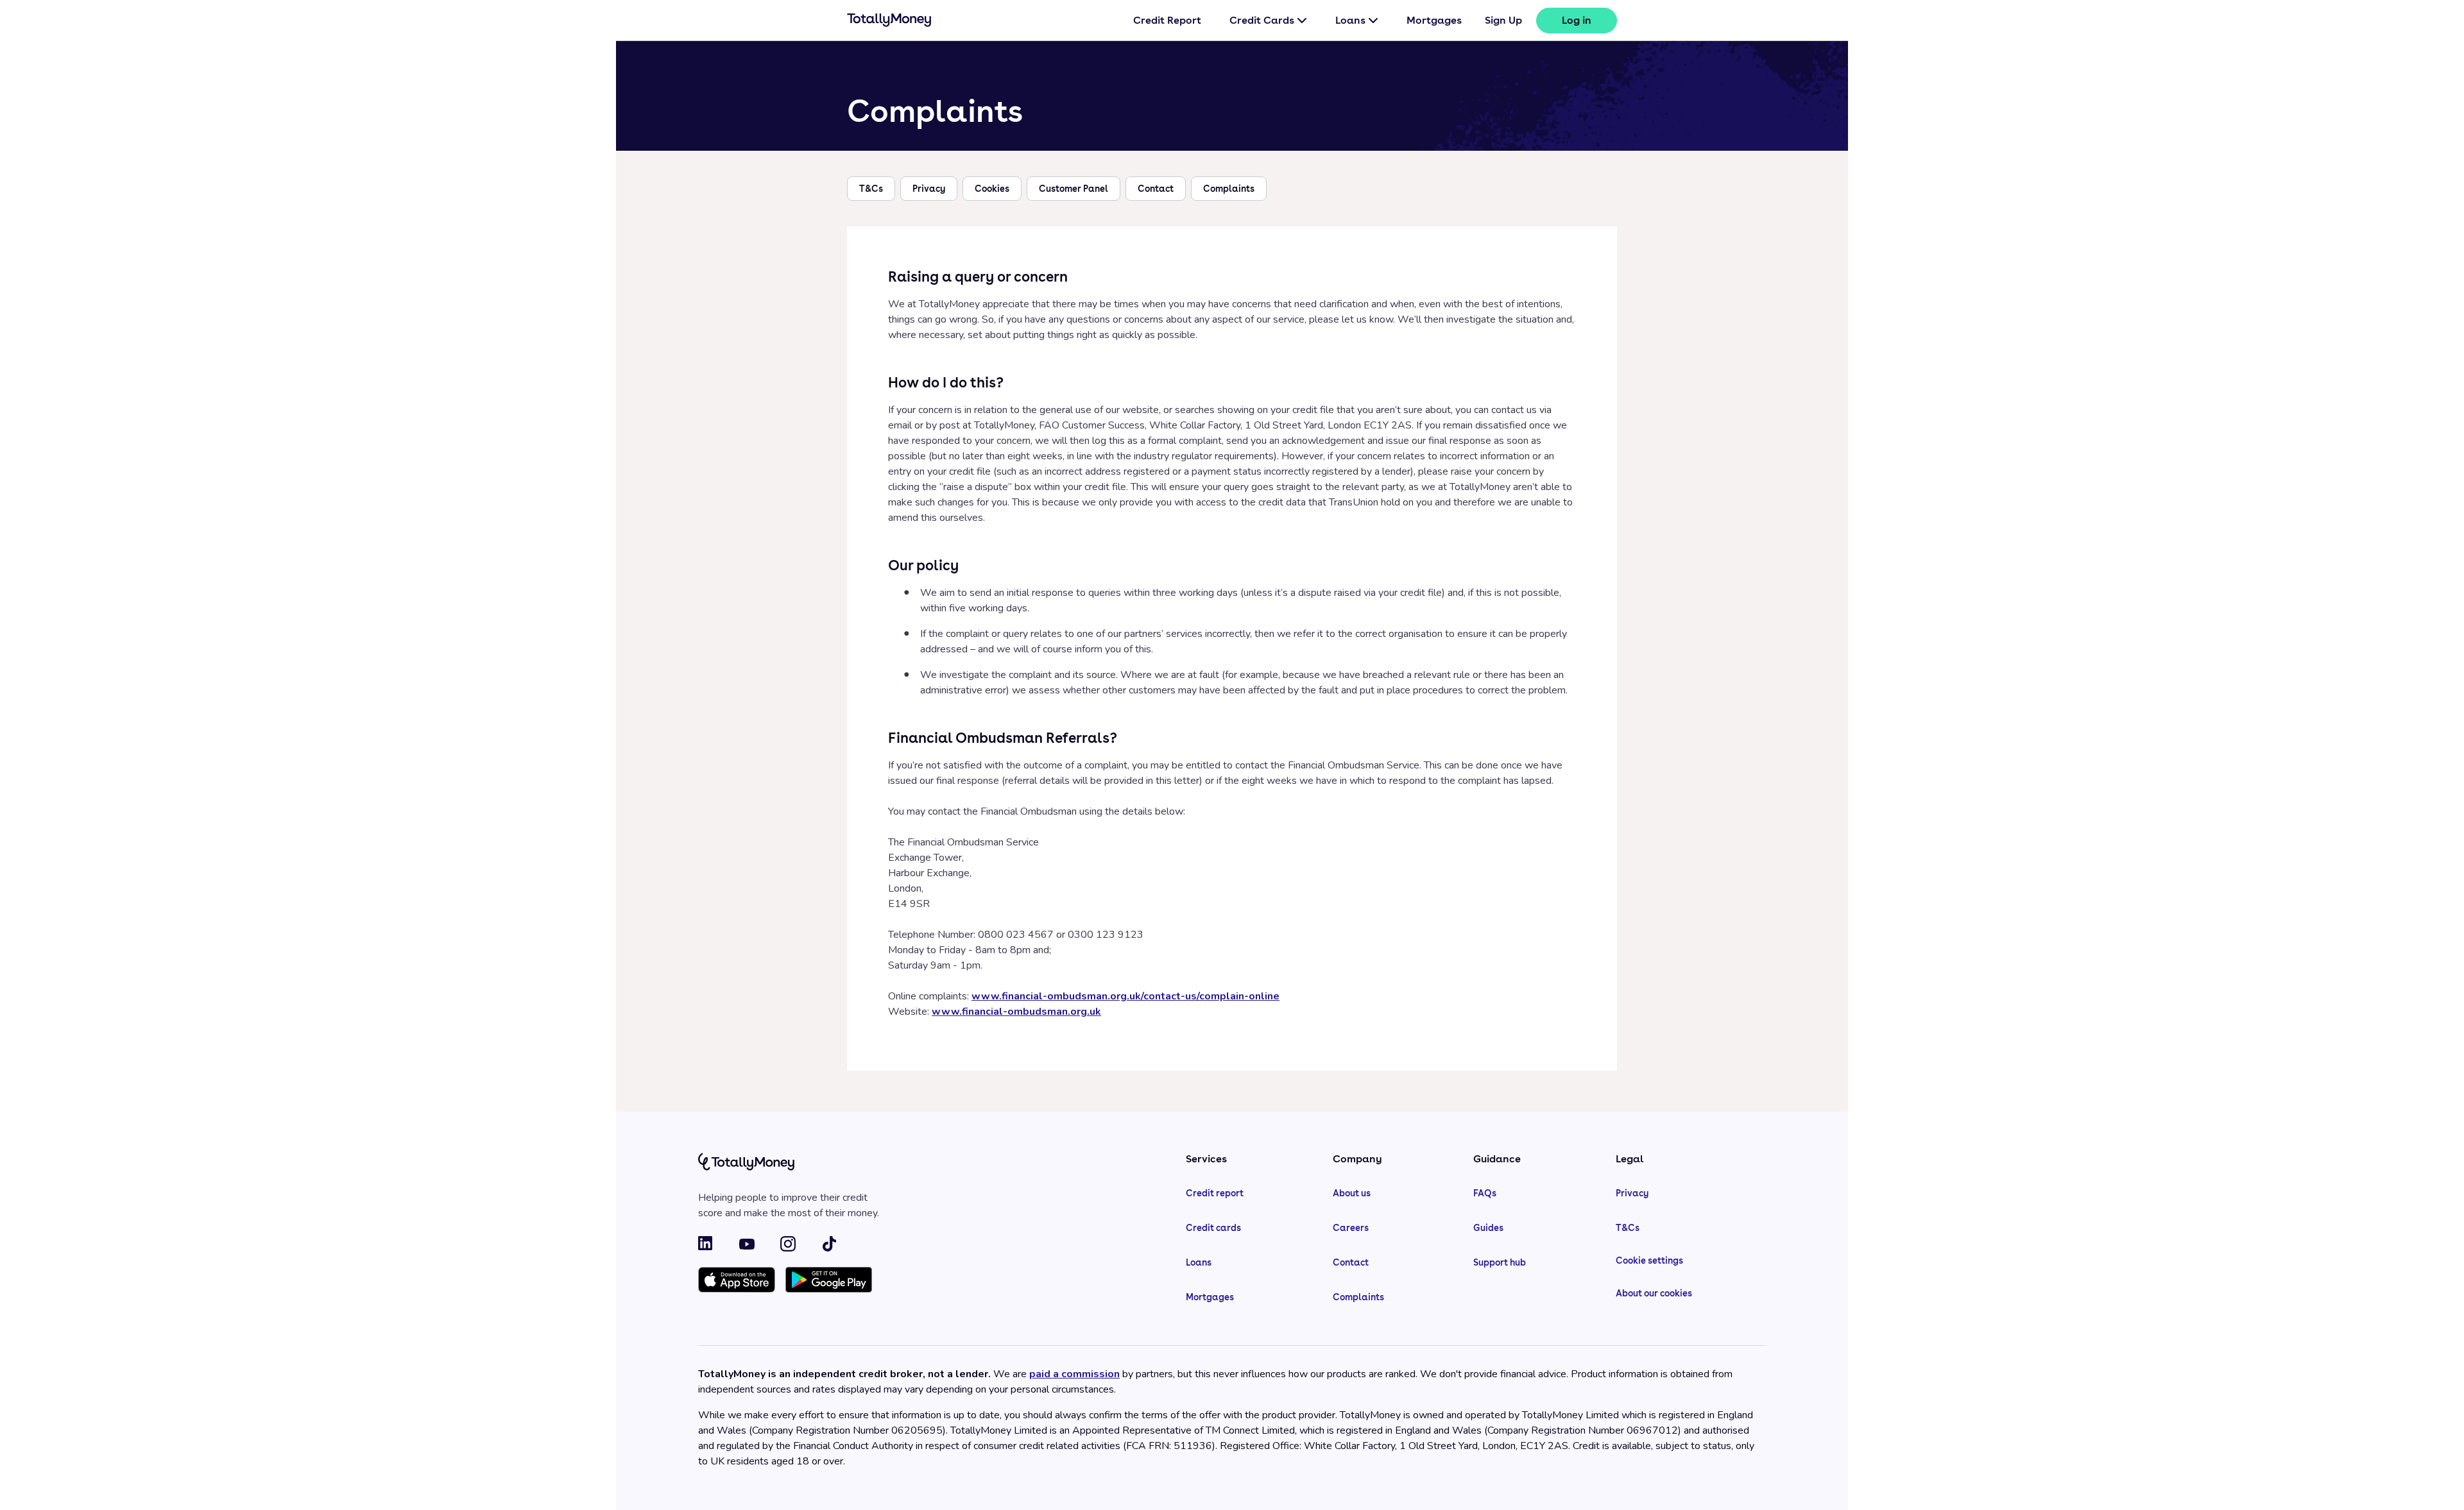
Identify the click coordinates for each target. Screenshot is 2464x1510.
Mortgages (1210, 1297)
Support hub (1500, 1262)
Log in (1577, 20)
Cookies (992, 189)
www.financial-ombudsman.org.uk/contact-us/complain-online (1125, 996)
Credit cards (1213, 1228)
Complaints (1229, 189)
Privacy (929, 189)
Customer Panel (1074, 189)
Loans (1199, 1262)
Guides (1488, 1228)
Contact (1156, 189)
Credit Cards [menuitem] (1262, 20)
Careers (1351, 1228)
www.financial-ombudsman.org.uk (1016, 1012)
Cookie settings (1649, 1260)
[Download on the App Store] (737, 1281)
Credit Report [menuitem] (1167, 20)
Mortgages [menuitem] (1434, 20)
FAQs (1485, 1193)
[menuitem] (1577, 21)
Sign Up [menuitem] (1503, 20)
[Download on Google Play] (829, 1281)
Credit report (1215, 1193)
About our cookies (1654, 1293)
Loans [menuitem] (1350, 20)
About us (1352, 1193)
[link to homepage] (889, 22)
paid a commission (1074, 1374)
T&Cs (871, 189)
